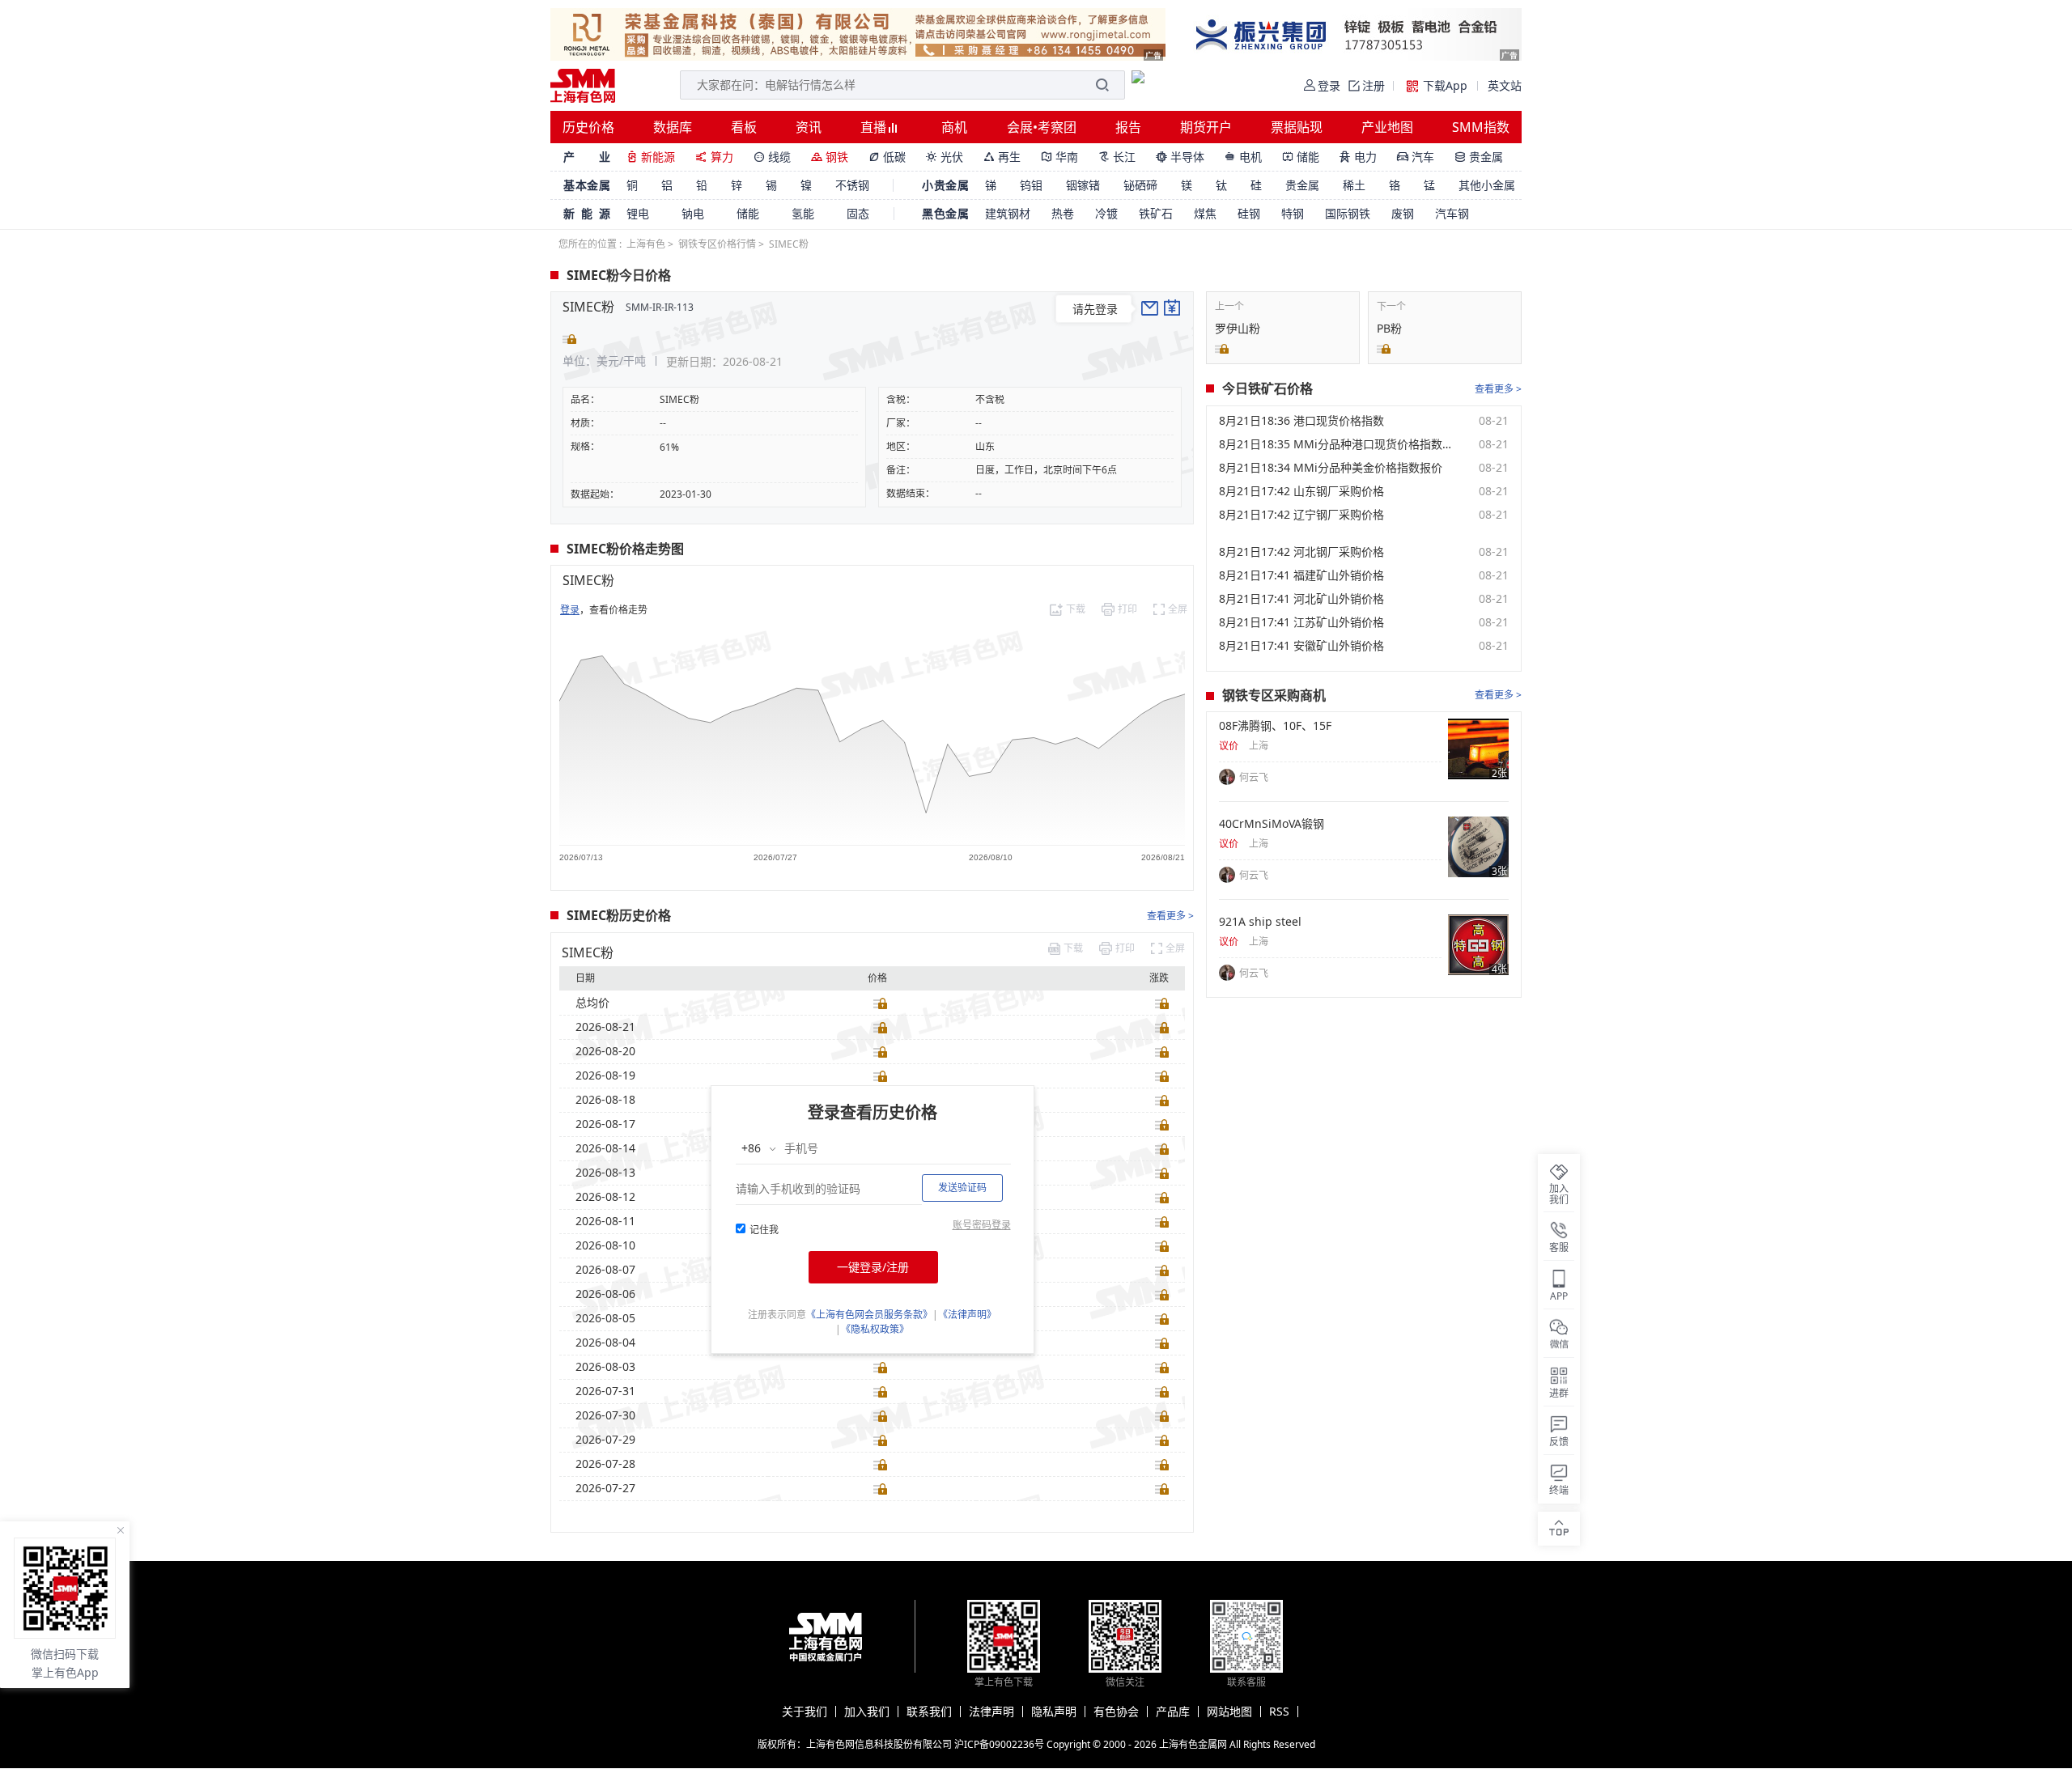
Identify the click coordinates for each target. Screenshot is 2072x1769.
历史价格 (588, 127)
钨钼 (1031, 185)
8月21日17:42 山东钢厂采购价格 (1301, 491)
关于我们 (805, 1712)
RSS (1279, 1712)
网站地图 (1229, 1712)
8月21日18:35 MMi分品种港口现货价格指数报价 (1336, 444)
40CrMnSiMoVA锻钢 (1272, 824)
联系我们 (929, 1712)
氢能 (803, 213)
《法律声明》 (967, 1315)
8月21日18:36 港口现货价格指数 (1301, 421)
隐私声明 (1054, 1712)
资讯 (809, 127)
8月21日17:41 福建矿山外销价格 (1301, 575)
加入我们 (867, 1712)
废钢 (1403, 213)
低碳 (887, 157)
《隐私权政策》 (875, 1329)
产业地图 (1387, 127)
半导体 (1180, 157)
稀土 (1354, 185)
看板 (744, 127)
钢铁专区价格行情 (717, 244)
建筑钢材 (1008, 213)
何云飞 (1254, 777)
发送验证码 (962, 1188)
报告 (1128, 127)
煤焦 (1205, 213)
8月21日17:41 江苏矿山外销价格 (1301, 622)
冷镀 (1106, 213)
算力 (714, 157)
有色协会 (1116, 1712)
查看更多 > (1170, 916)
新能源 (651, 157)
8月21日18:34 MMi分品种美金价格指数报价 (1331, 468)
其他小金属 (1487, 185)
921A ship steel (1260, 922)
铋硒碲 (1140, 185)
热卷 (1063, 213)
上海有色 (646, 244)
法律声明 (991, 1712)
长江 (1117, 157)
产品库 (1173, 1712)
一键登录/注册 (873, 1267)
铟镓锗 (1083, 185)
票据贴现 (1297, 127)
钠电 (693, 213)
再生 (1002, 157)
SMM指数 (1481, 127)
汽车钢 (1452, 213)
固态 (858, 213)
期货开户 (1206, 127)
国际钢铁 (1348, 213)
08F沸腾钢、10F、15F (1275, 726)
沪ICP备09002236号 (999, 1744)
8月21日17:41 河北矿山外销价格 (1301, 599)
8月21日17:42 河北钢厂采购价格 (1301, 552)
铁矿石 (1156, 213)
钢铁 (830, 157)
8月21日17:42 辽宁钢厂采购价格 (1301, 515)
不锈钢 (852, 185)
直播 (875, 127)
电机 (1243, 157)
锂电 (638, 213)
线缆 (772, 157)
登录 (570, 610)
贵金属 (1479, 157)
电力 (1358, 157)
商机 (954, 127)
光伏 (945, 157)
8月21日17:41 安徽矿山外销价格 (1301, 646)
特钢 (1293, 213)
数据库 (673, 127)
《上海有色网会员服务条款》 (869, 1315)
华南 (1059, 157)
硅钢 (1249, 213)
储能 (1301, 157)
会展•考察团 (1042, 127)
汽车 (1416, 157)
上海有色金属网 (1193, 1744)
